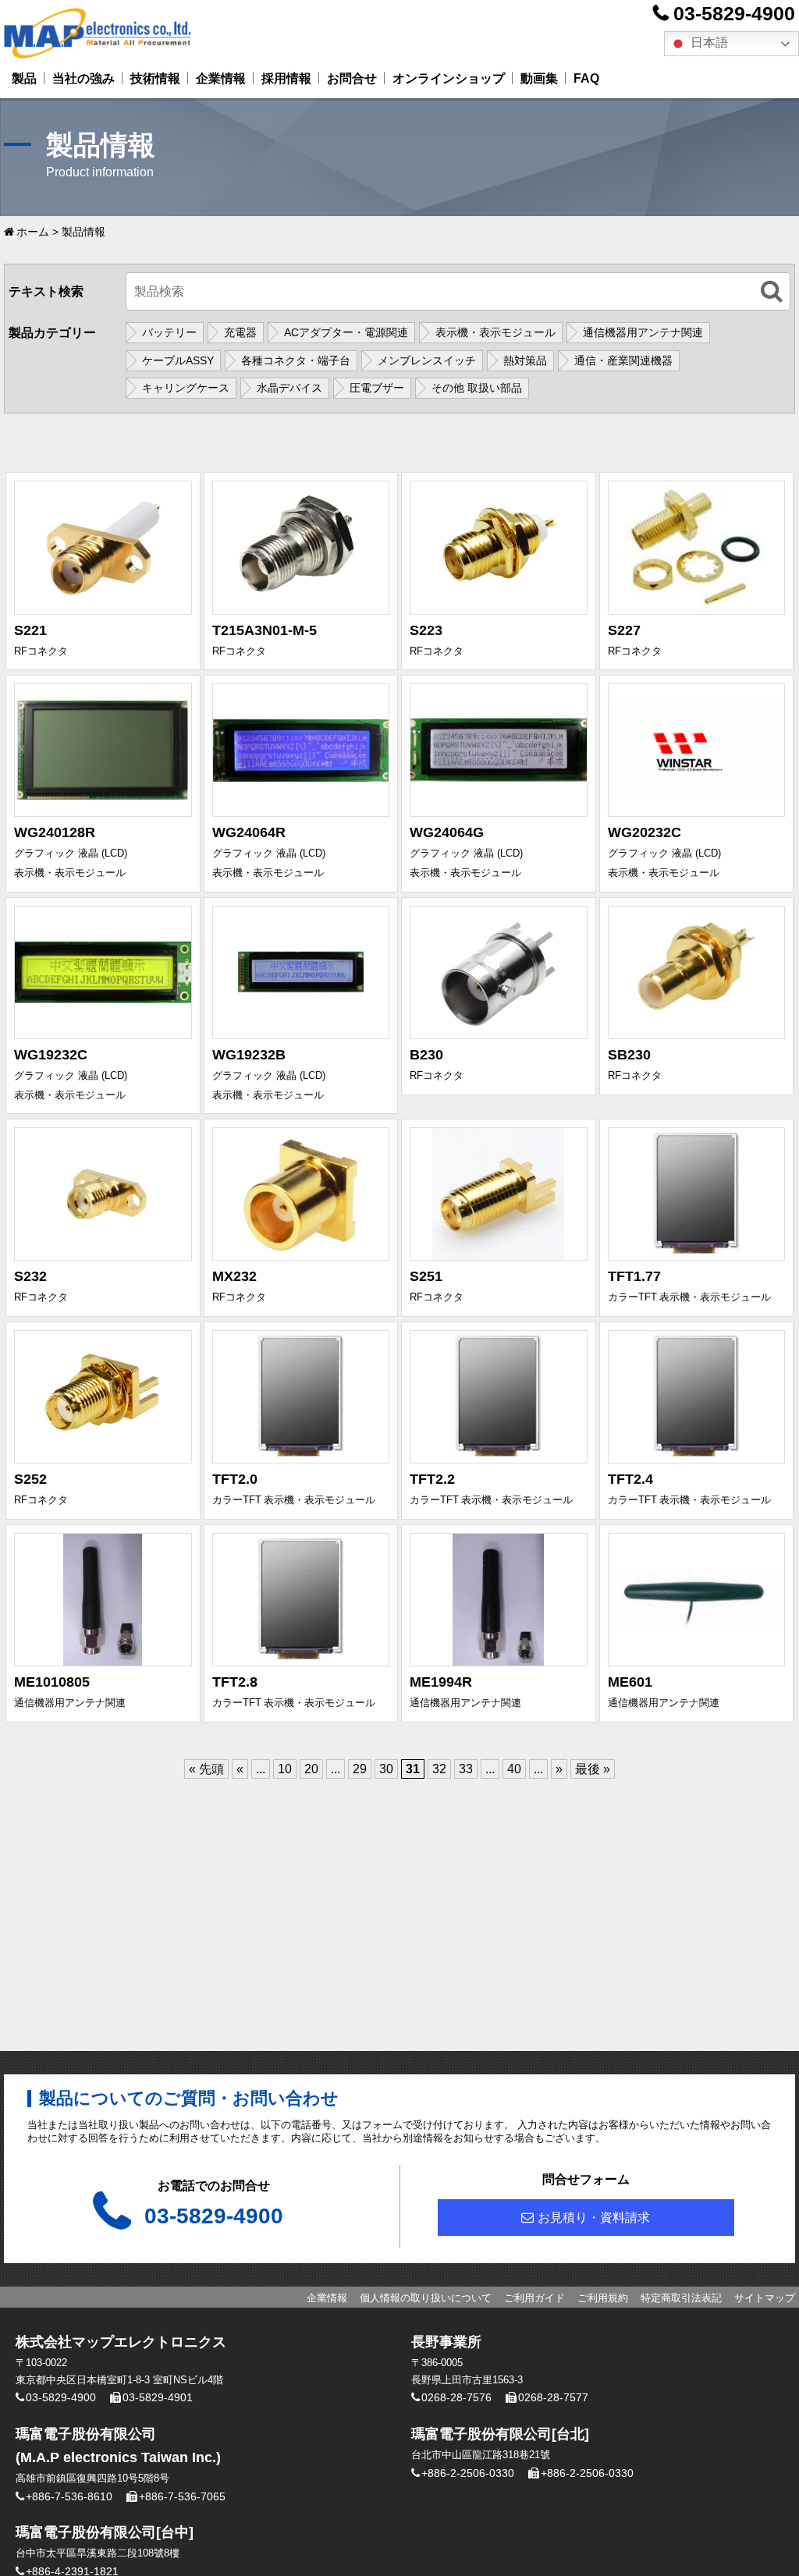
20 (311, 1769)
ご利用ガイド (534, 2298)
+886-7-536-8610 (69, 2496)
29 (360, 1769)
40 (514, 1769)
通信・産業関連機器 (623, 360)
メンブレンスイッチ (427, 360)
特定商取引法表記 (681, 2298)
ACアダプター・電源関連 (346, 332)
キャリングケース (186, 388)
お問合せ (352, 78)
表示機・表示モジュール (495, 332)
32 (439, 1769)
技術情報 (155, 78)
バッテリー (169, 332)
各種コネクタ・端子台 (296, 360)
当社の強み (83, 78)
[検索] (772, 292)
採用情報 (286, 78)
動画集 (539, 78)
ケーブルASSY (178, 360)
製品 (24, 78)
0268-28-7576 (456, 2397)
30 (386, 1769)
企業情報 (221, 78)
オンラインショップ (449, 78)
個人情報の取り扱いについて (426, 2298)
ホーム (33, 232)
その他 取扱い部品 (477, 388)
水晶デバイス (289, 388)
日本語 (708, 43)
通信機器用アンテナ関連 (643, 332)
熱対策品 (525, 360)
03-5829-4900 (734, 14)
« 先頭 (206, 1769)
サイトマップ (765, 2298)
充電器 (240, 332)
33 (466, 1769)
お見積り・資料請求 (594, 2218)
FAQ (586, 78)
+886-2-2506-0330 (468, 2473)
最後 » (593, 1769)
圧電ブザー (377, 388)
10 (285, 1769)
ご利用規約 (603, 2298)
